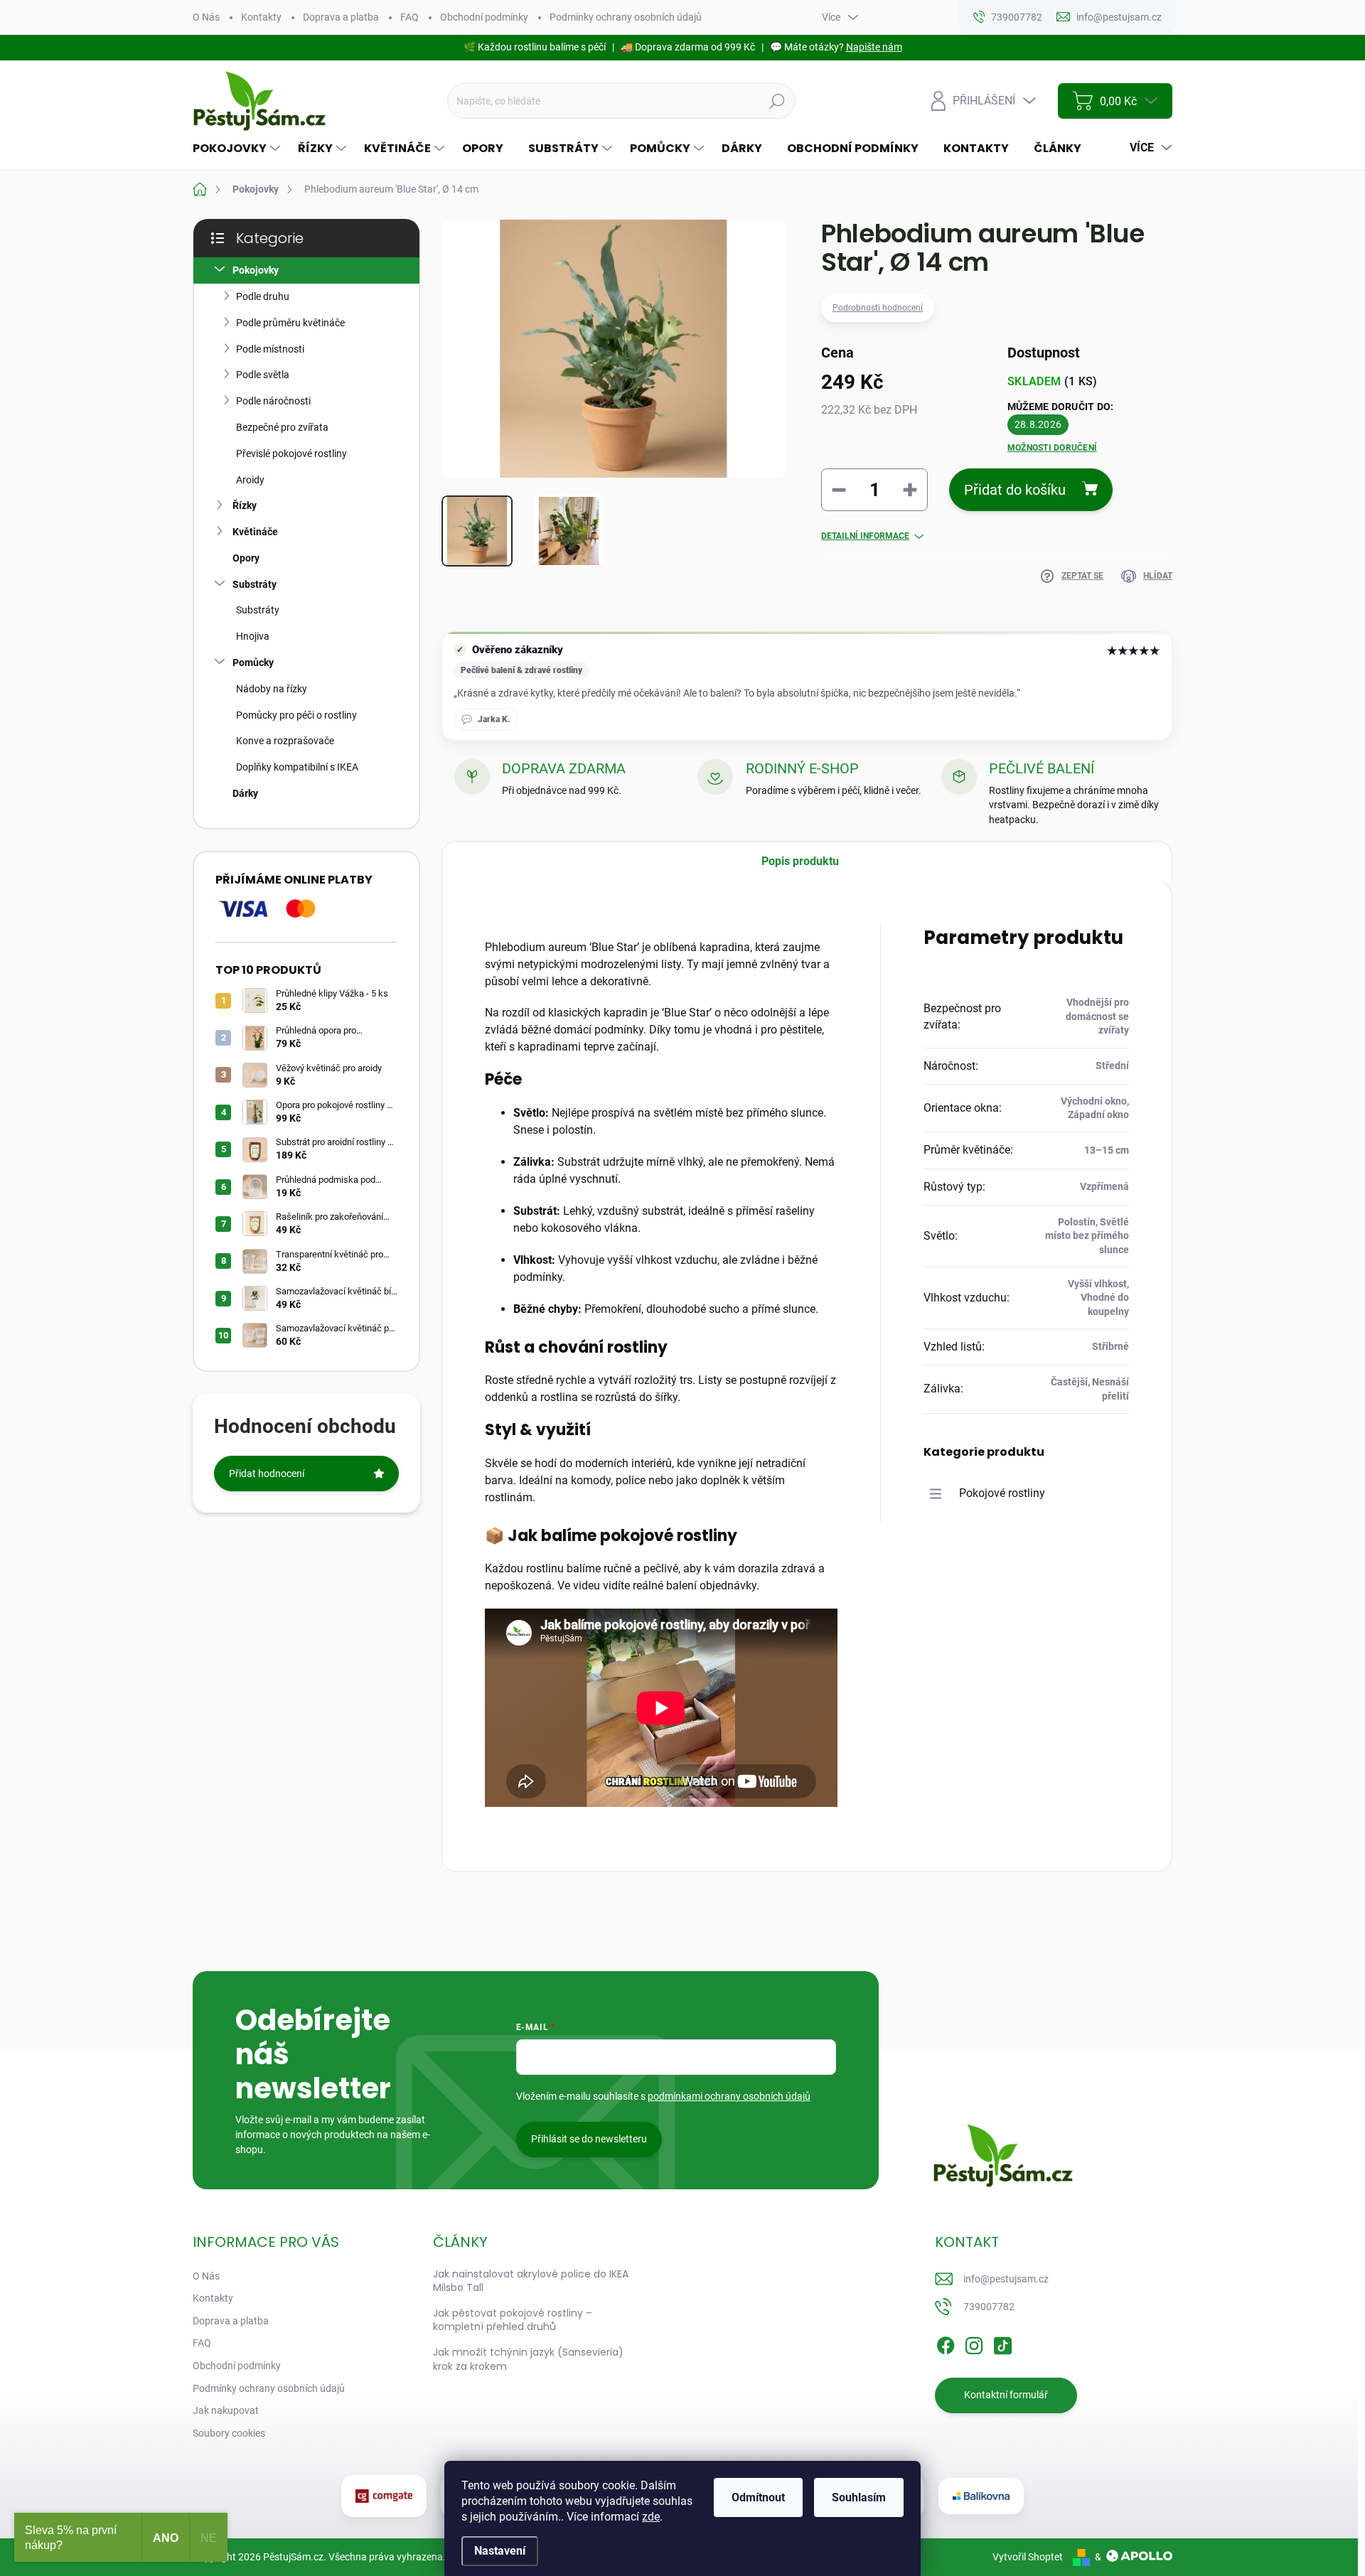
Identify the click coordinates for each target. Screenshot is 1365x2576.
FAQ (409, 17)
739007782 (989, 2307)
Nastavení (500, 2551)
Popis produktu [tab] (800, 861)
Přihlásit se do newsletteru (589, 2139)
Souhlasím (859, 2497)
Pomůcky (253, 662)
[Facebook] (946, 2343)
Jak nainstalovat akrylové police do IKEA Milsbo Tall (531, 2281)
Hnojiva (253, 636)
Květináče (255, 532)
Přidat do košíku (1015, 490)
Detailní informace (865, 536)
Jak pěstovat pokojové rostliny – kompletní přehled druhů (513, 2320)
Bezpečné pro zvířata (282, 427)
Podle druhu (263, 296)
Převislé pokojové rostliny (291, 454)
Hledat (777, 101)
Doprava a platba (341, 17)
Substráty (255, 584)
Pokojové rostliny (1002, 1493)
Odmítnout (758, 2497)
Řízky (245, 505)
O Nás (206, 17)
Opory (246, 558)
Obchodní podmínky (484, 17)
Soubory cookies (229, 2433)
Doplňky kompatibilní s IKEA (297, 767)
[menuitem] (238, 149)
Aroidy (250, 480)
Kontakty (261, 17)
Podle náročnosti (273, 401)
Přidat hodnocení (267, 1474)
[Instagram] (974, 2343)
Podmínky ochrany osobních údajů (626, 17)
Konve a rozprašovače (285, 741)
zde (651, 2517)
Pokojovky (256, 270)
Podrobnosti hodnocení (878, 308)
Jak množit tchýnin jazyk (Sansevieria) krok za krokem (528, 2359)
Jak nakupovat (226, 2410)
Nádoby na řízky (272, 689)
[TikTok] (1002, 2343)
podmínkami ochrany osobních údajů (729, 2096)
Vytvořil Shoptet (1028, 2557)
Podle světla (263, 375)
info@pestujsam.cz (1006, 2279)
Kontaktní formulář (1006, 2395)
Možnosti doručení (1052, 448)
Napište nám (874, 47)
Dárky (245, 793)
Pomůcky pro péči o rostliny (296, 715)
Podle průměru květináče (290, 323)
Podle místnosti (270, 349)
